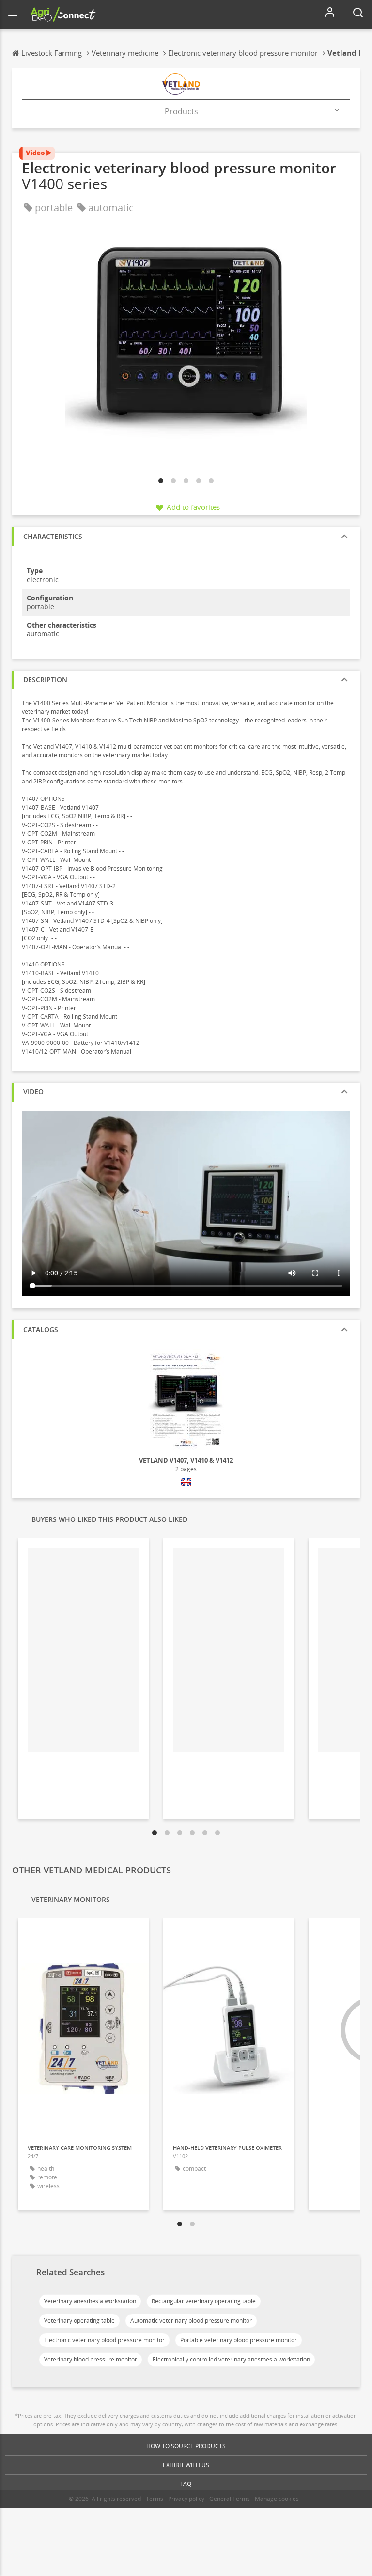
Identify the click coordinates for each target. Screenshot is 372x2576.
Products (181, 111)
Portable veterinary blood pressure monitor (239, 2340)
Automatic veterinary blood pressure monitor (191, 2321)
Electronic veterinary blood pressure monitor (104, 2340)
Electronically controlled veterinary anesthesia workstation (231, 2359)
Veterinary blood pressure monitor (91, 2359)
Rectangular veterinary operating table (204, 2301)
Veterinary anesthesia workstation (90, 2301)
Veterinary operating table (79, 2321)
